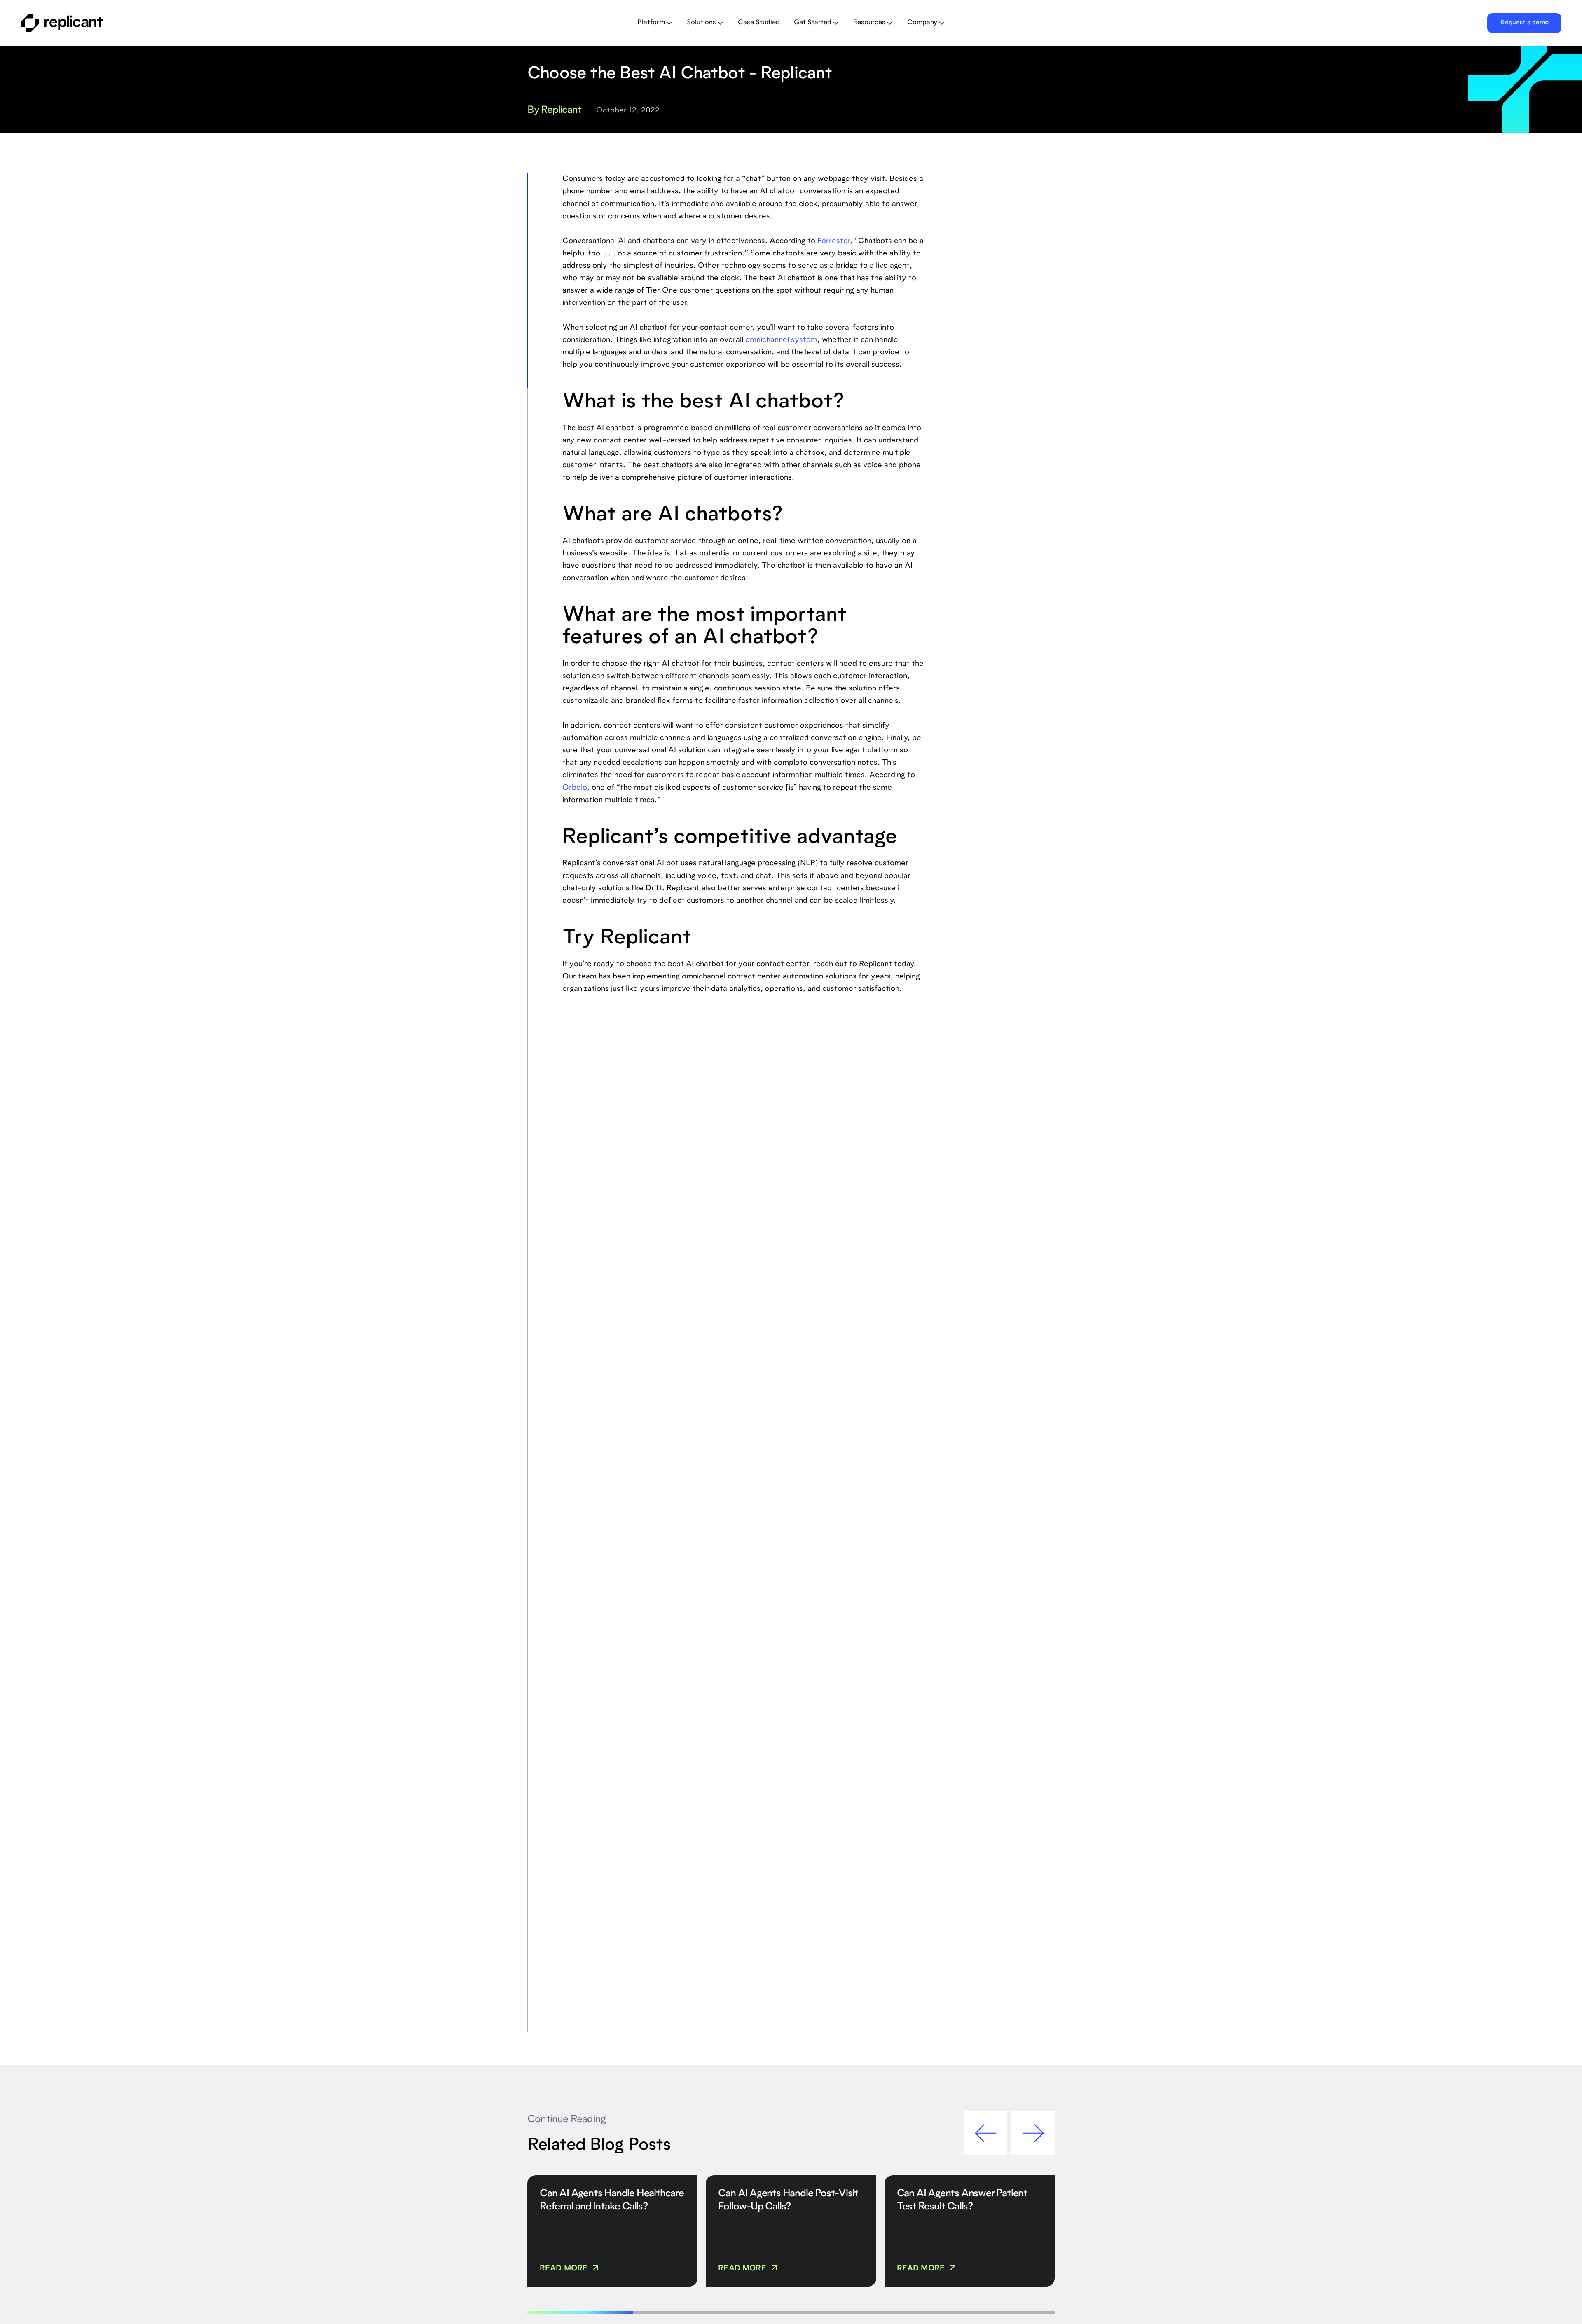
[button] (655, 23)
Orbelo (575, 788)
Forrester (834, 241)
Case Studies (758, 23)
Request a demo (1525, 23)
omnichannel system (781, 340)
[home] (172, 23)
